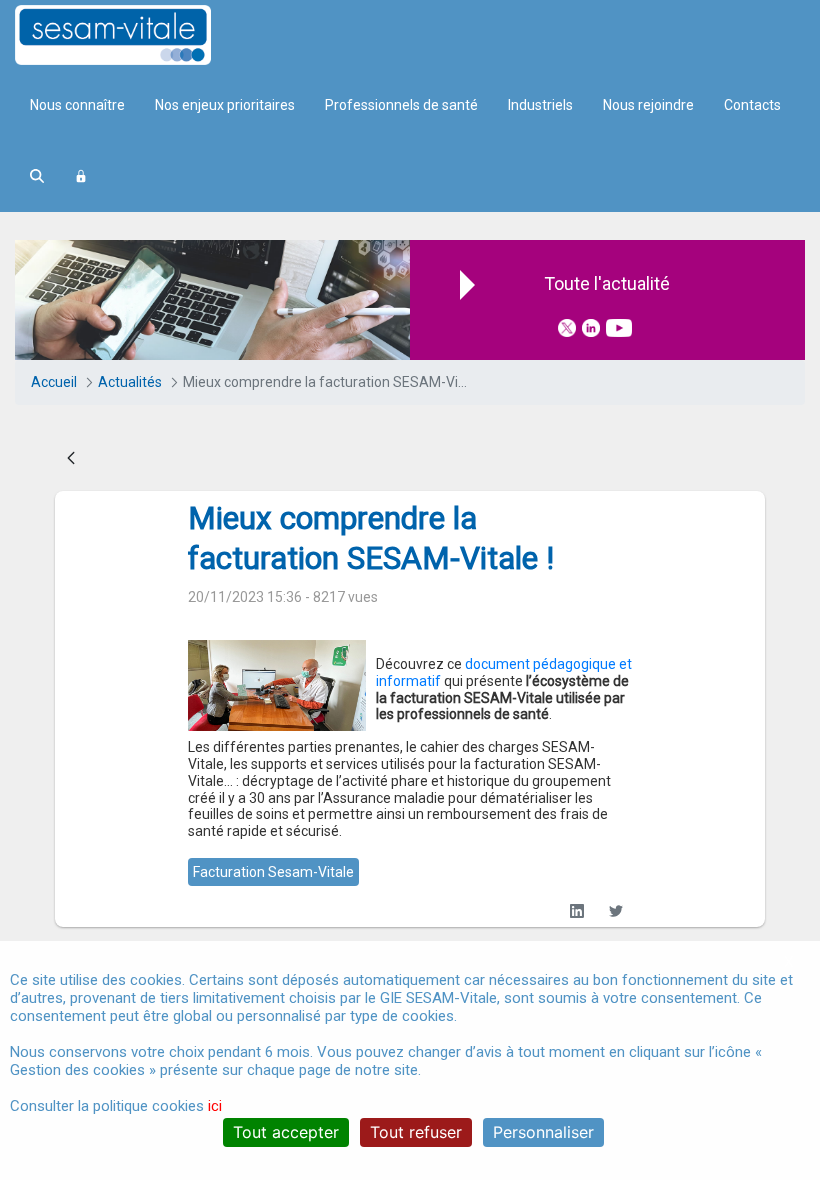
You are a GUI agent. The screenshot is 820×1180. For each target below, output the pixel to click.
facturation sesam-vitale (273, 872)
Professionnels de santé (401, 105)
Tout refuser (416, 1132)
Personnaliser (543, 1132)
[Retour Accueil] (148, 35)
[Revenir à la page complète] (71, 459)
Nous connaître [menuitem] (77, 105)
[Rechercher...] (37, 176)
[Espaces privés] (81, 176)
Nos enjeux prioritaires (225, 105)
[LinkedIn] (577, 911)
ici (215, 1106)
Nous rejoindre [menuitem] (648, 105)
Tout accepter (286, 1132)
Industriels (540, 105)
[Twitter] (616, 911)
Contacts (752, 105)
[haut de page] (774, 894)
